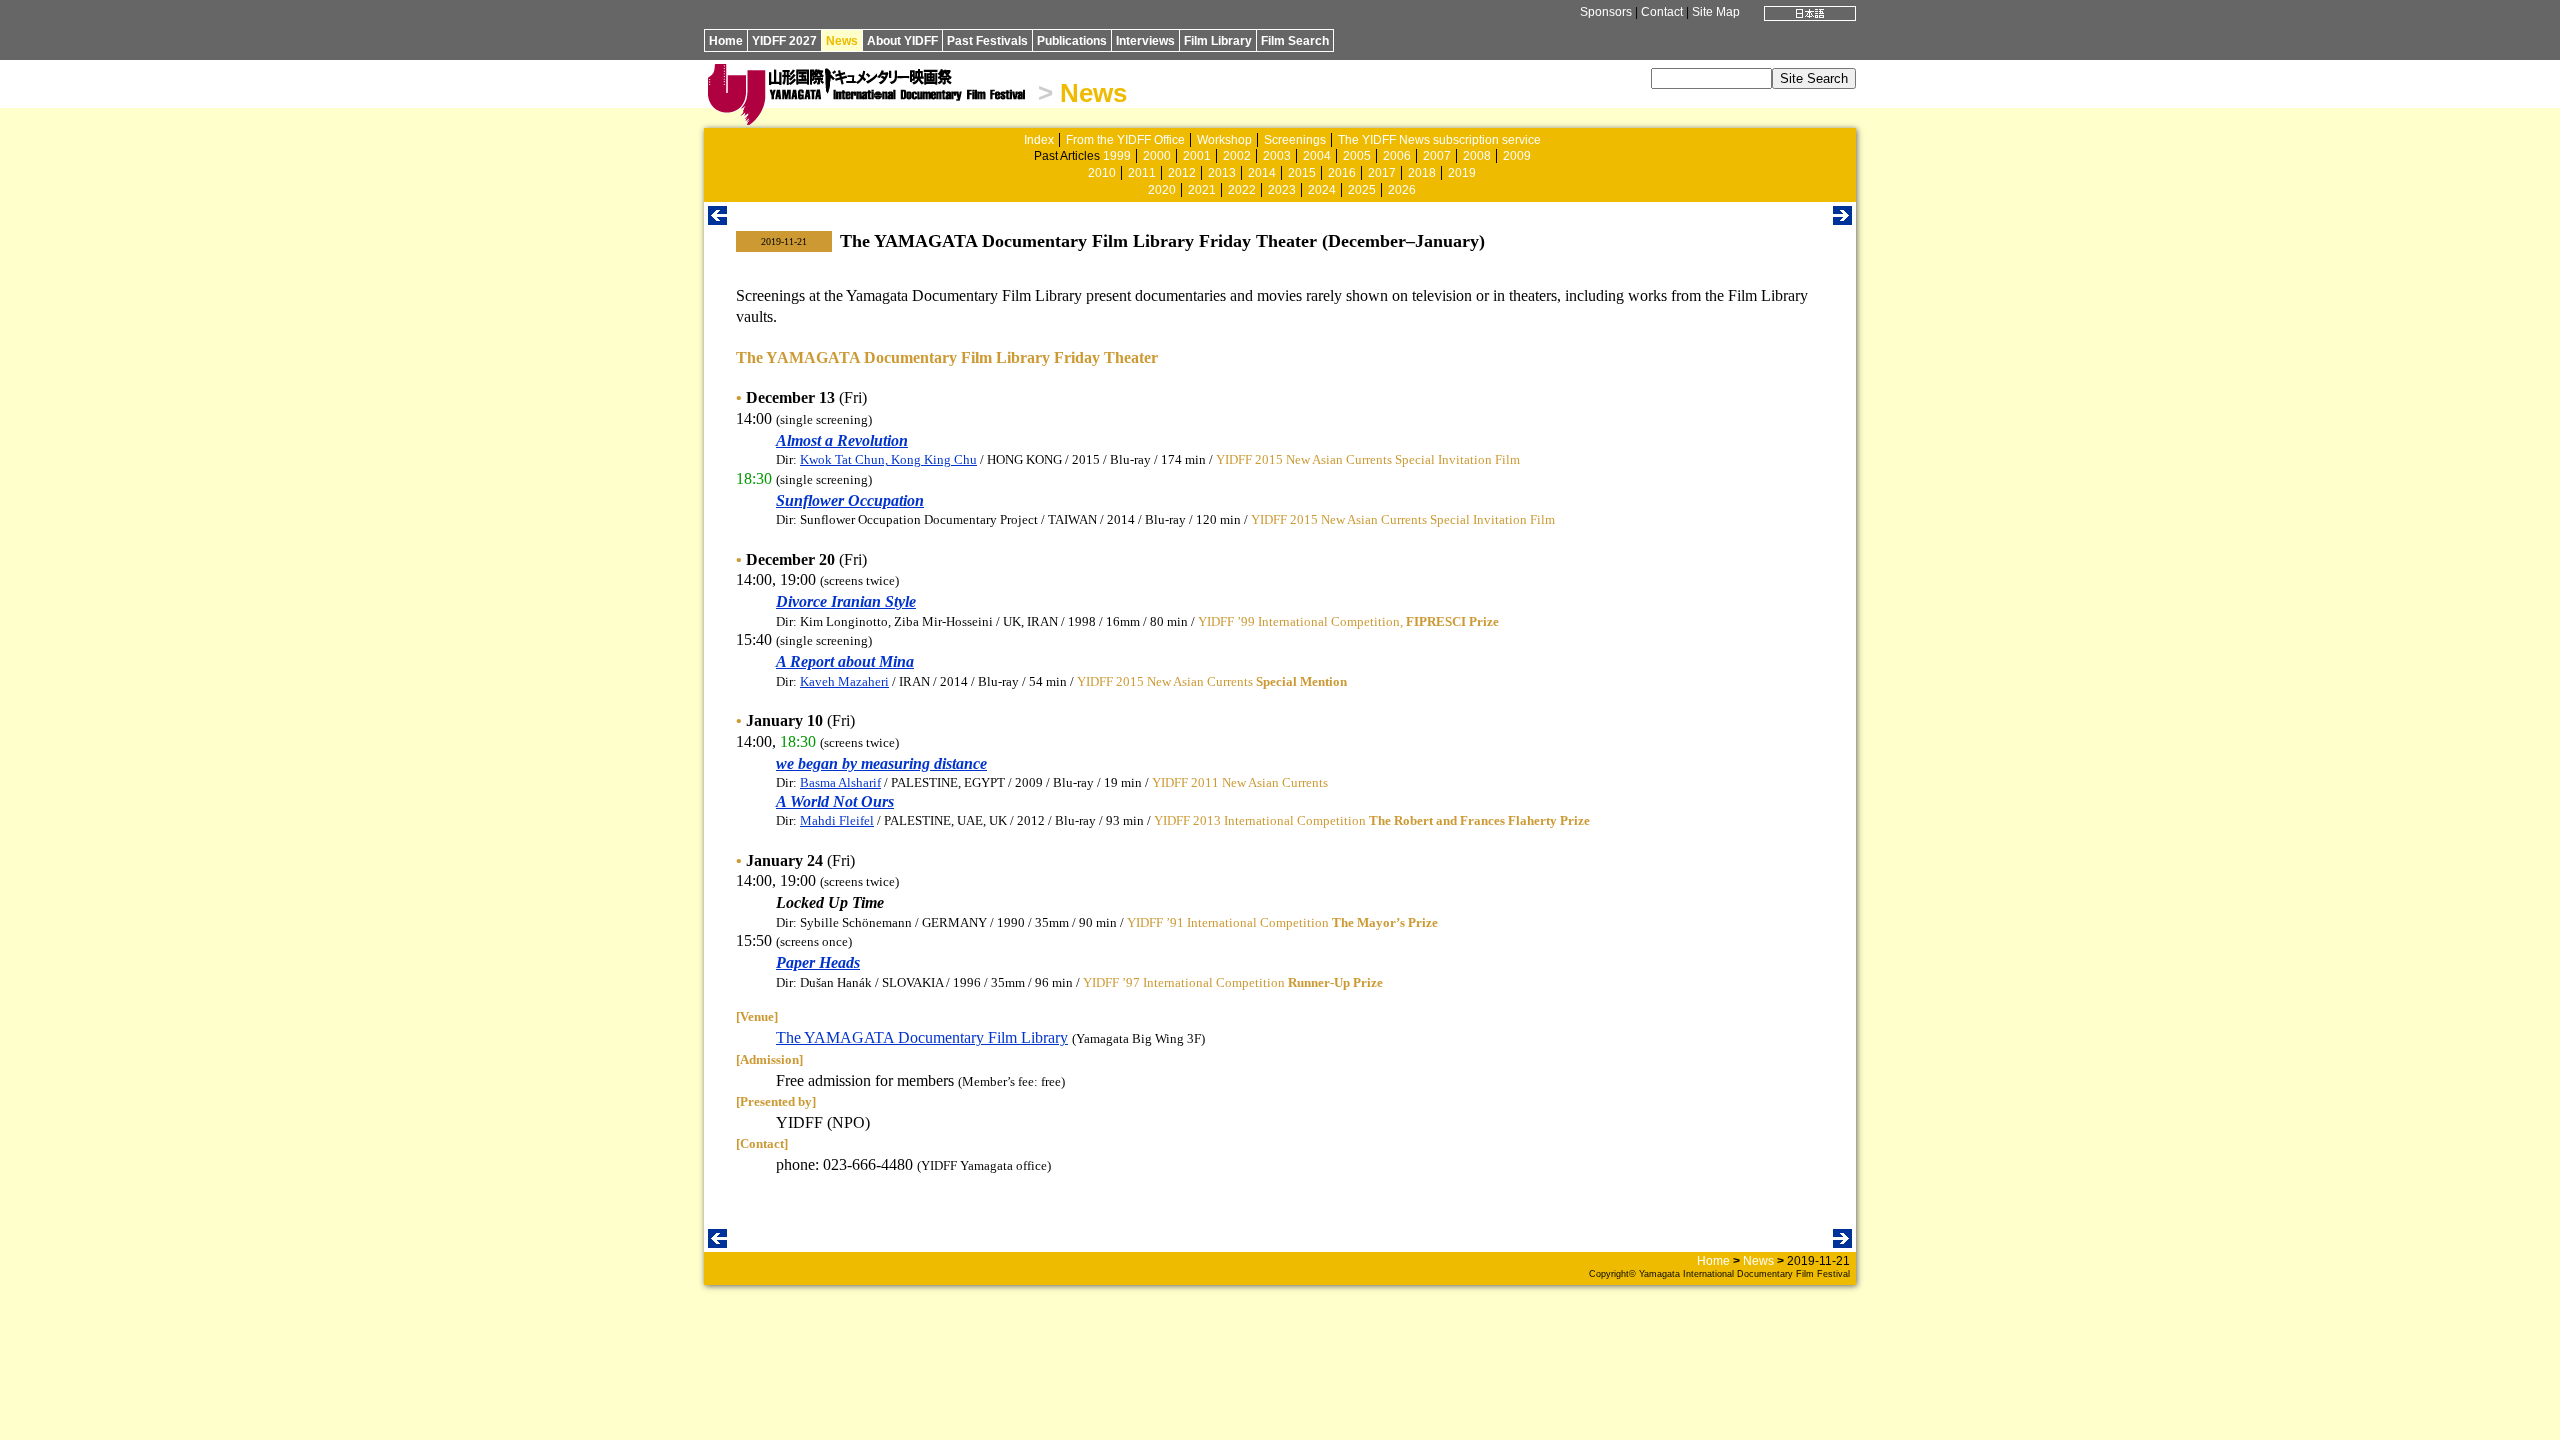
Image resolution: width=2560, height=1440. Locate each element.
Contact (1662, 12)
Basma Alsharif (840, 782)
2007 (1437, 156)
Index (1039, 140)
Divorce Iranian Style (846, 601)
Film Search (1295, 41)
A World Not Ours (835, 801)
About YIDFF (902, 41)
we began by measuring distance (881, 763)
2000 (1157, 156)
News (842, 41)
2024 (1322, 190)
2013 (1222, 173)
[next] (1842, 219)
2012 (1182, 173)
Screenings (1295, 140)
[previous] (717, 219)
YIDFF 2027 (784, 41)
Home (726, 41)
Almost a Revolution (842, 440)
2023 (1282, 190)
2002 (1237, 156)
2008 (1477, 156)
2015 (1302, 173)
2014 (1262, 173)
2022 (1242, 190)
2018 (1422, 173)
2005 (1357, 156)
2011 (1142, 173)
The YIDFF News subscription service (1439, 140)
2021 (1202, 190)
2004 (1317, 156)
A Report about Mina (845, 661)
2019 (1462, 173)
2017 (1382, 173)
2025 (1362, 190)
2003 (1277, 156)
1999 (1117, 156)
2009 (1517, 156)
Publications (1072, 41)
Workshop (1224, 140)
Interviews (1145, 41)
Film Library (1218, 41)
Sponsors (1606, 12)
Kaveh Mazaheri (844, 681)
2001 (1197, 156)
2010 (1102, 173)
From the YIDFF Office (1125, 140)
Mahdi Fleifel (837, 820)
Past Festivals (987, 41)
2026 (1402, 190)
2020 (1162, 190)
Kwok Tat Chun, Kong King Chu (888, 459)
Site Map (1716, 12)
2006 (1397, 156)
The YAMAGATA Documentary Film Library (922, 1037)
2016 (1342, 173)
